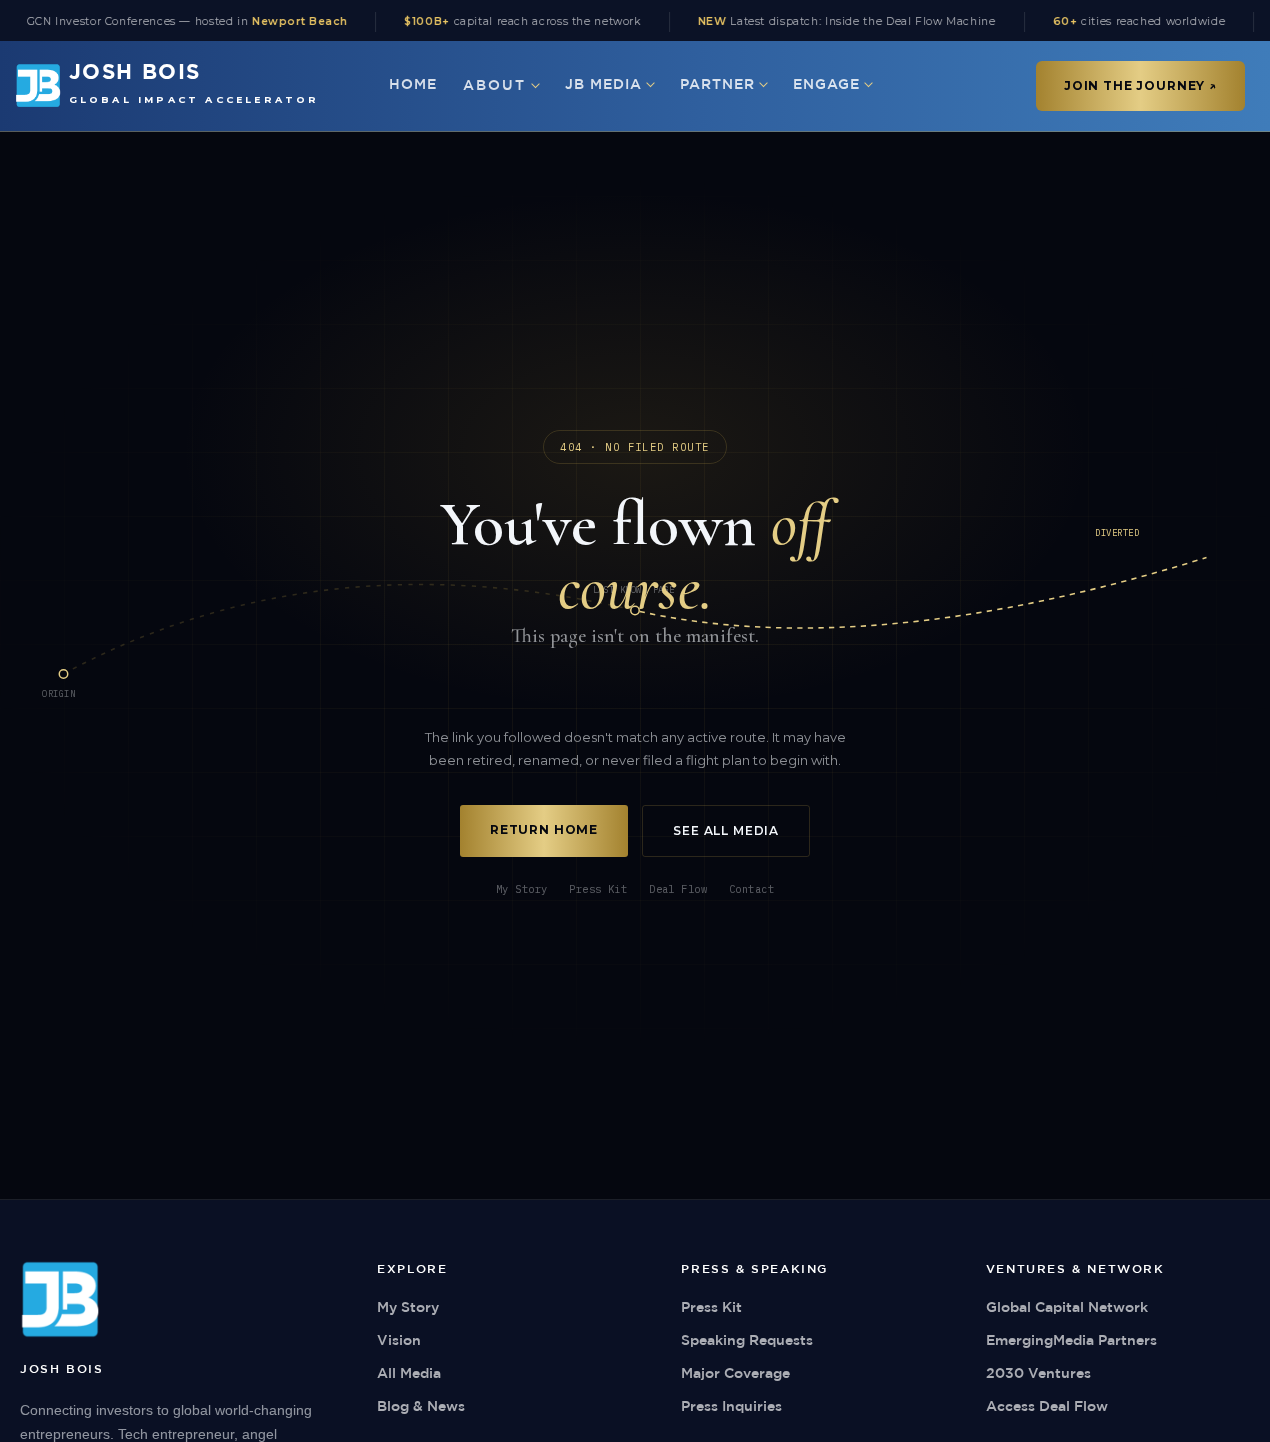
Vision (399, 1341)
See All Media (726, 830)
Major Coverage (735, 1374)
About (495, 86)
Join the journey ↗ (1140, 85)
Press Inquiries (731, 1407)
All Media (409, 1374)
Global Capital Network (1067, 1308)
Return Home (544, 829)
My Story (521, 889)
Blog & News (421, 1407)
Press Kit (598, 889)
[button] (501, 86)
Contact (751, 889)
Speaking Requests (747, 1341)
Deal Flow (678, 889)
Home (413, 85)
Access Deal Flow (1047, 1407)
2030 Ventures (1038, 1374)
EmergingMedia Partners (1071, 1341)
